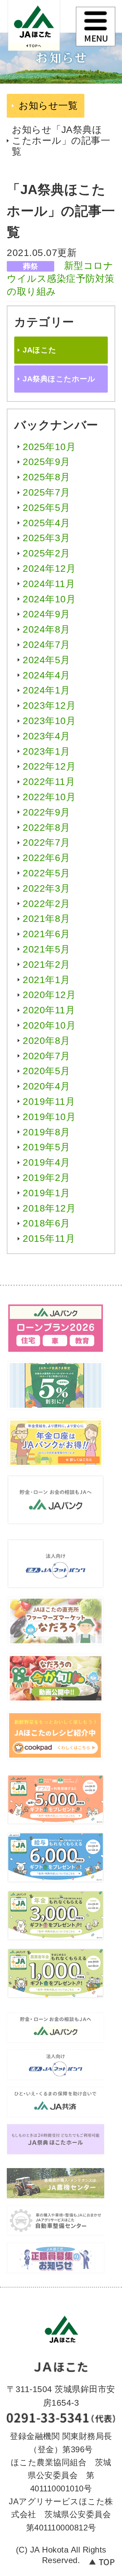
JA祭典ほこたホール (59, 379)
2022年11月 (49, 782)
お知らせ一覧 (48, 106)
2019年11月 (49, 1102)
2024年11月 (49, 584)
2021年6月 (46, 934)
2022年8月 (46, 828)
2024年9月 (46, 614)
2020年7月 (46, 1056)
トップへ (102, 2565)
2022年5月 (46, 873)
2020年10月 (49, 1025)
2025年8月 (46, 477)
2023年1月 (46, 751)
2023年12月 (49, 706)
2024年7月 (46, 645)
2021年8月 (46, 919)
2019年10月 (49, 1117)
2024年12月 (49, 569)
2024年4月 (46, 675)
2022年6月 (46, 858)
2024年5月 (46, 660)
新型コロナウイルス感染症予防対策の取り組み (61, 279)
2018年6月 (46, 1223)
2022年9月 (46, 812)
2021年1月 (46, 980)
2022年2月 (46, 904)
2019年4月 (46, 1162)
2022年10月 (49, 797)
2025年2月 (46, 553)
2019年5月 (46, 1147)
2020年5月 (46, 1071)
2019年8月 (46, 1132)
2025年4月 (46, 523)
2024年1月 (46, 690)
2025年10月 (49, 447)
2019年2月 (46, 1178)
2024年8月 (46, 629)
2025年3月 (46, 538)
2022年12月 (49, 766)
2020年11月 (49, 1010)
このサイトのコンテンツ (96, 27)
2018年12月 (49, 1208)
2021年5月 (46, 949)
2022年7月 (46, 843)
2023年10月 (49, 721)
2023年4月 (46, 736)
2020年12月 (49, 995)
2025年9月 (46, 462)
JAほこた (39, 31)
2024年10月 (49, 599)
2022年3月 (46, 888)
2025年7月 (46, 492)
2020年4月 (46, 1086)
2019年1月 (46, 1193)
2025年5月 (46, 508)
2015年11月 (49, 1239)
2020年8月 (46, 1041)
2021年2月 (46, 965)
